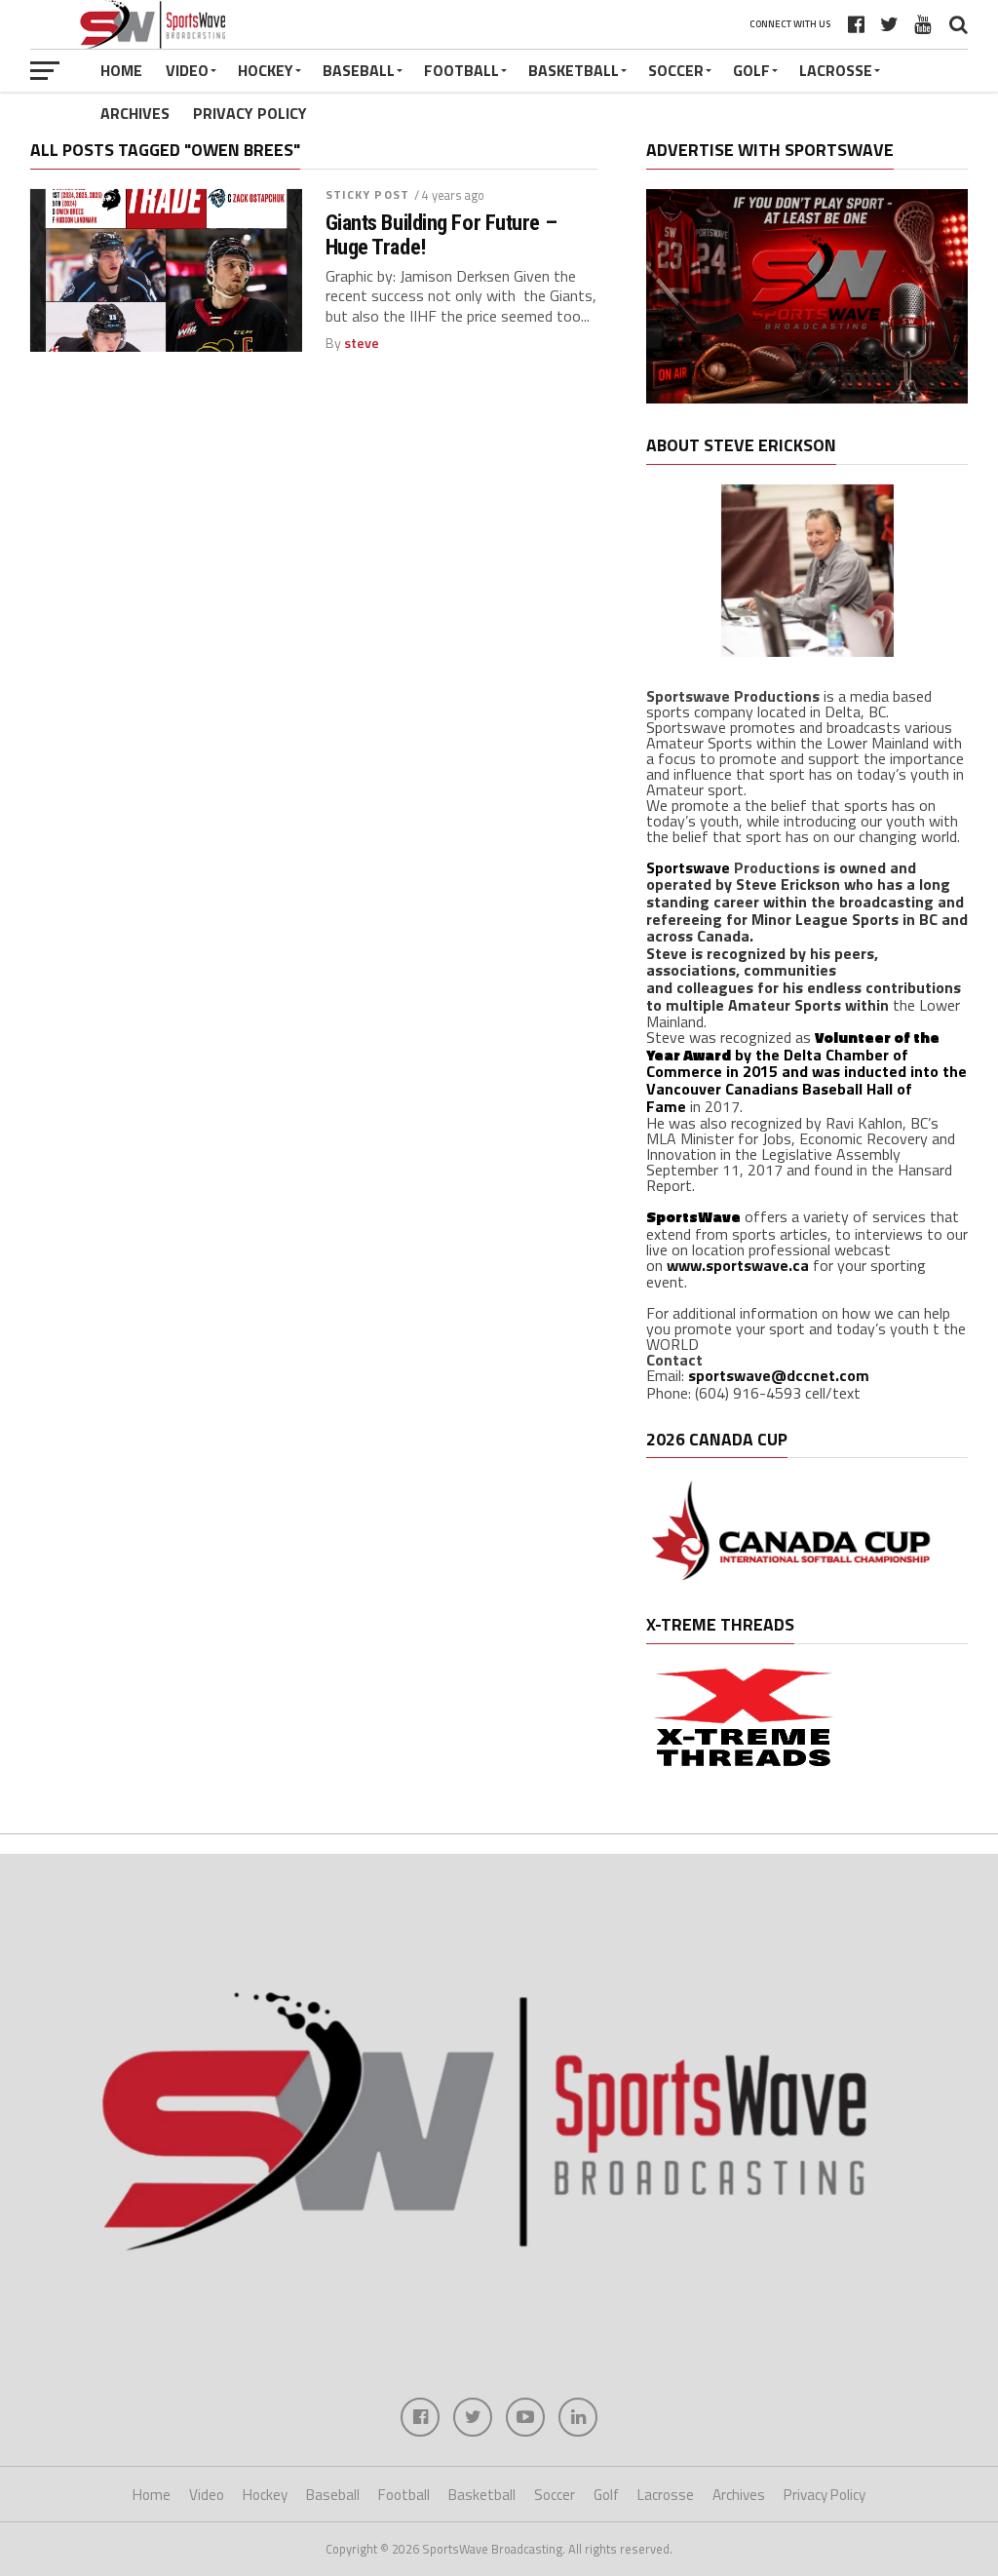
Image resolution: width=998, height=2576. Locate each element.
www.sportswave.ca (738, 1265)
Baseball (359, 70)
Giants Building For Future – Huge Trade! (441, 234)
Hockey (266, 70)
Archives (135, 113)
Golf (751, 70)
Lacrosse (836, 70)
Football (461, 70)
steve (362, 343)
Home (121, 70)
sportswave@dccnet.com (779, 1375)
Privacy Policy (250, 113)
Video (187, 70)
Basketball (574, 70)
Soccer (676, 70)
